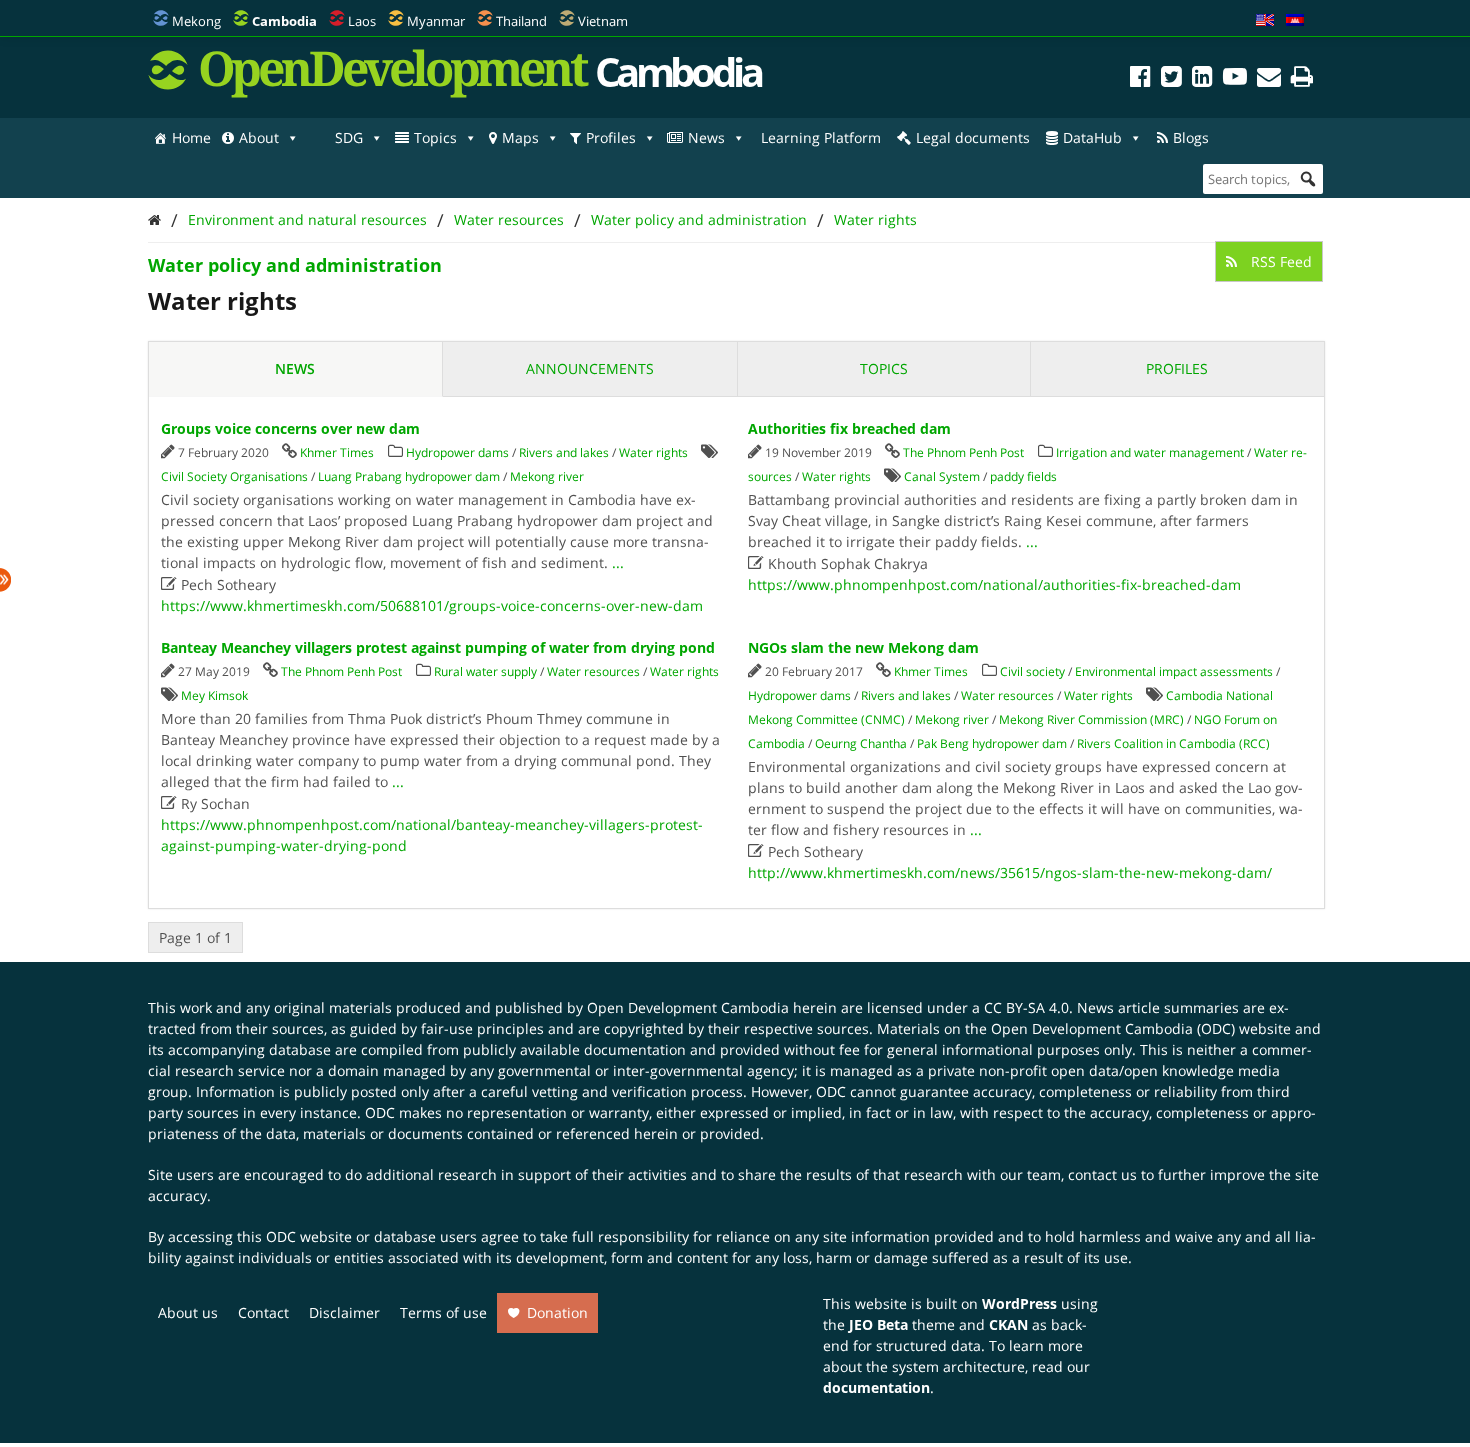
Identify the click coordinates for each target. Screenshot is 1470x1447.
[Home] (154, 219)
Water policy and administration (699, 219)
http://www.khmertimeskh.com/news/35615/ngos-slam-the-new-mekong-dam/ (1010, 872)
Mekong (196, 21)
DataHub (1092, 137)
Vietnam (603, 21)
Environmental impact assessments (1174, 671)
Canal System (942, 476)
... (618, 562)
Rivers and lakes (564, 452)
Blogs (1191, 137)
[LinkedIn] (1202, 79)
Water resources (509, 219)
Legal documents (973, 137)
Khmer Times (337, 452)
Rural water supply (485, 671)
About (259, 137)
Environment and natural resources (307, 219)
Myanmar (436, 21)
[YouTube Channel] (1235, 79)
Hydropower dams (457, 452)
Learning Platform (821, 137)
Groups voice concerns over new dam (290, 428)
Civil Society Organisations (234, 476)
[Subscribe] (1269, 79)
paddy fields (1023, 476)
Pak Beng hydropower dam (992, 743)
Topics (435, 137)
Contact (263, 1312)
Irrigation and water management (1150, 452)
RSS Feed (1279, 261)
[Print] (1302, 79)
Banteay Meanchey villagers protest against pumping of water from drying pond (438, 647)
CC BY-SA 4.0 (1026, 1007)
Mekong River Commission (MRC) (1091, 719)
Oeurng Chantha (861, 743)
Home (191, 137)
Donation (557, 1312)
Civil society (1032, 671)
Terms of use (443, 1312)
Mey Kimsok (214, 695)
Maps (520, 137)
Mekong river (547, 476)
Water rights (875, 219)
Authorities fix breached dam (849, 428)
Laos (362, 21)
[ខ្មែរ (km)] (1295, 21)
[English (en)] (1265, 21)
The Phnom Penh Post (963, 452)
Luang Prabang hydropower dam (409, 476)
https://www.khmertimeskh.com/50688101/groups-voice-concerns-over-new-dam (432, 605)
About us (188, 1312)
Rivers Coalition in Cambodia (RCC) (1173, 743)
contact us (1102, 1174)
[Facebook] (1140, 79)
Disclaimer (344, 1312)
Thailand (521, 21)
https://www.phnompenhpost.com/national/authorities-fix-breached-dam (994, 584)
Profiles (611, 137)
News (706, 137)
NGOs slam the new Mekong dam (863, 647)
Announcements (590, 368)
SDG (349, 137)
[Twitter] (1171, 79)
